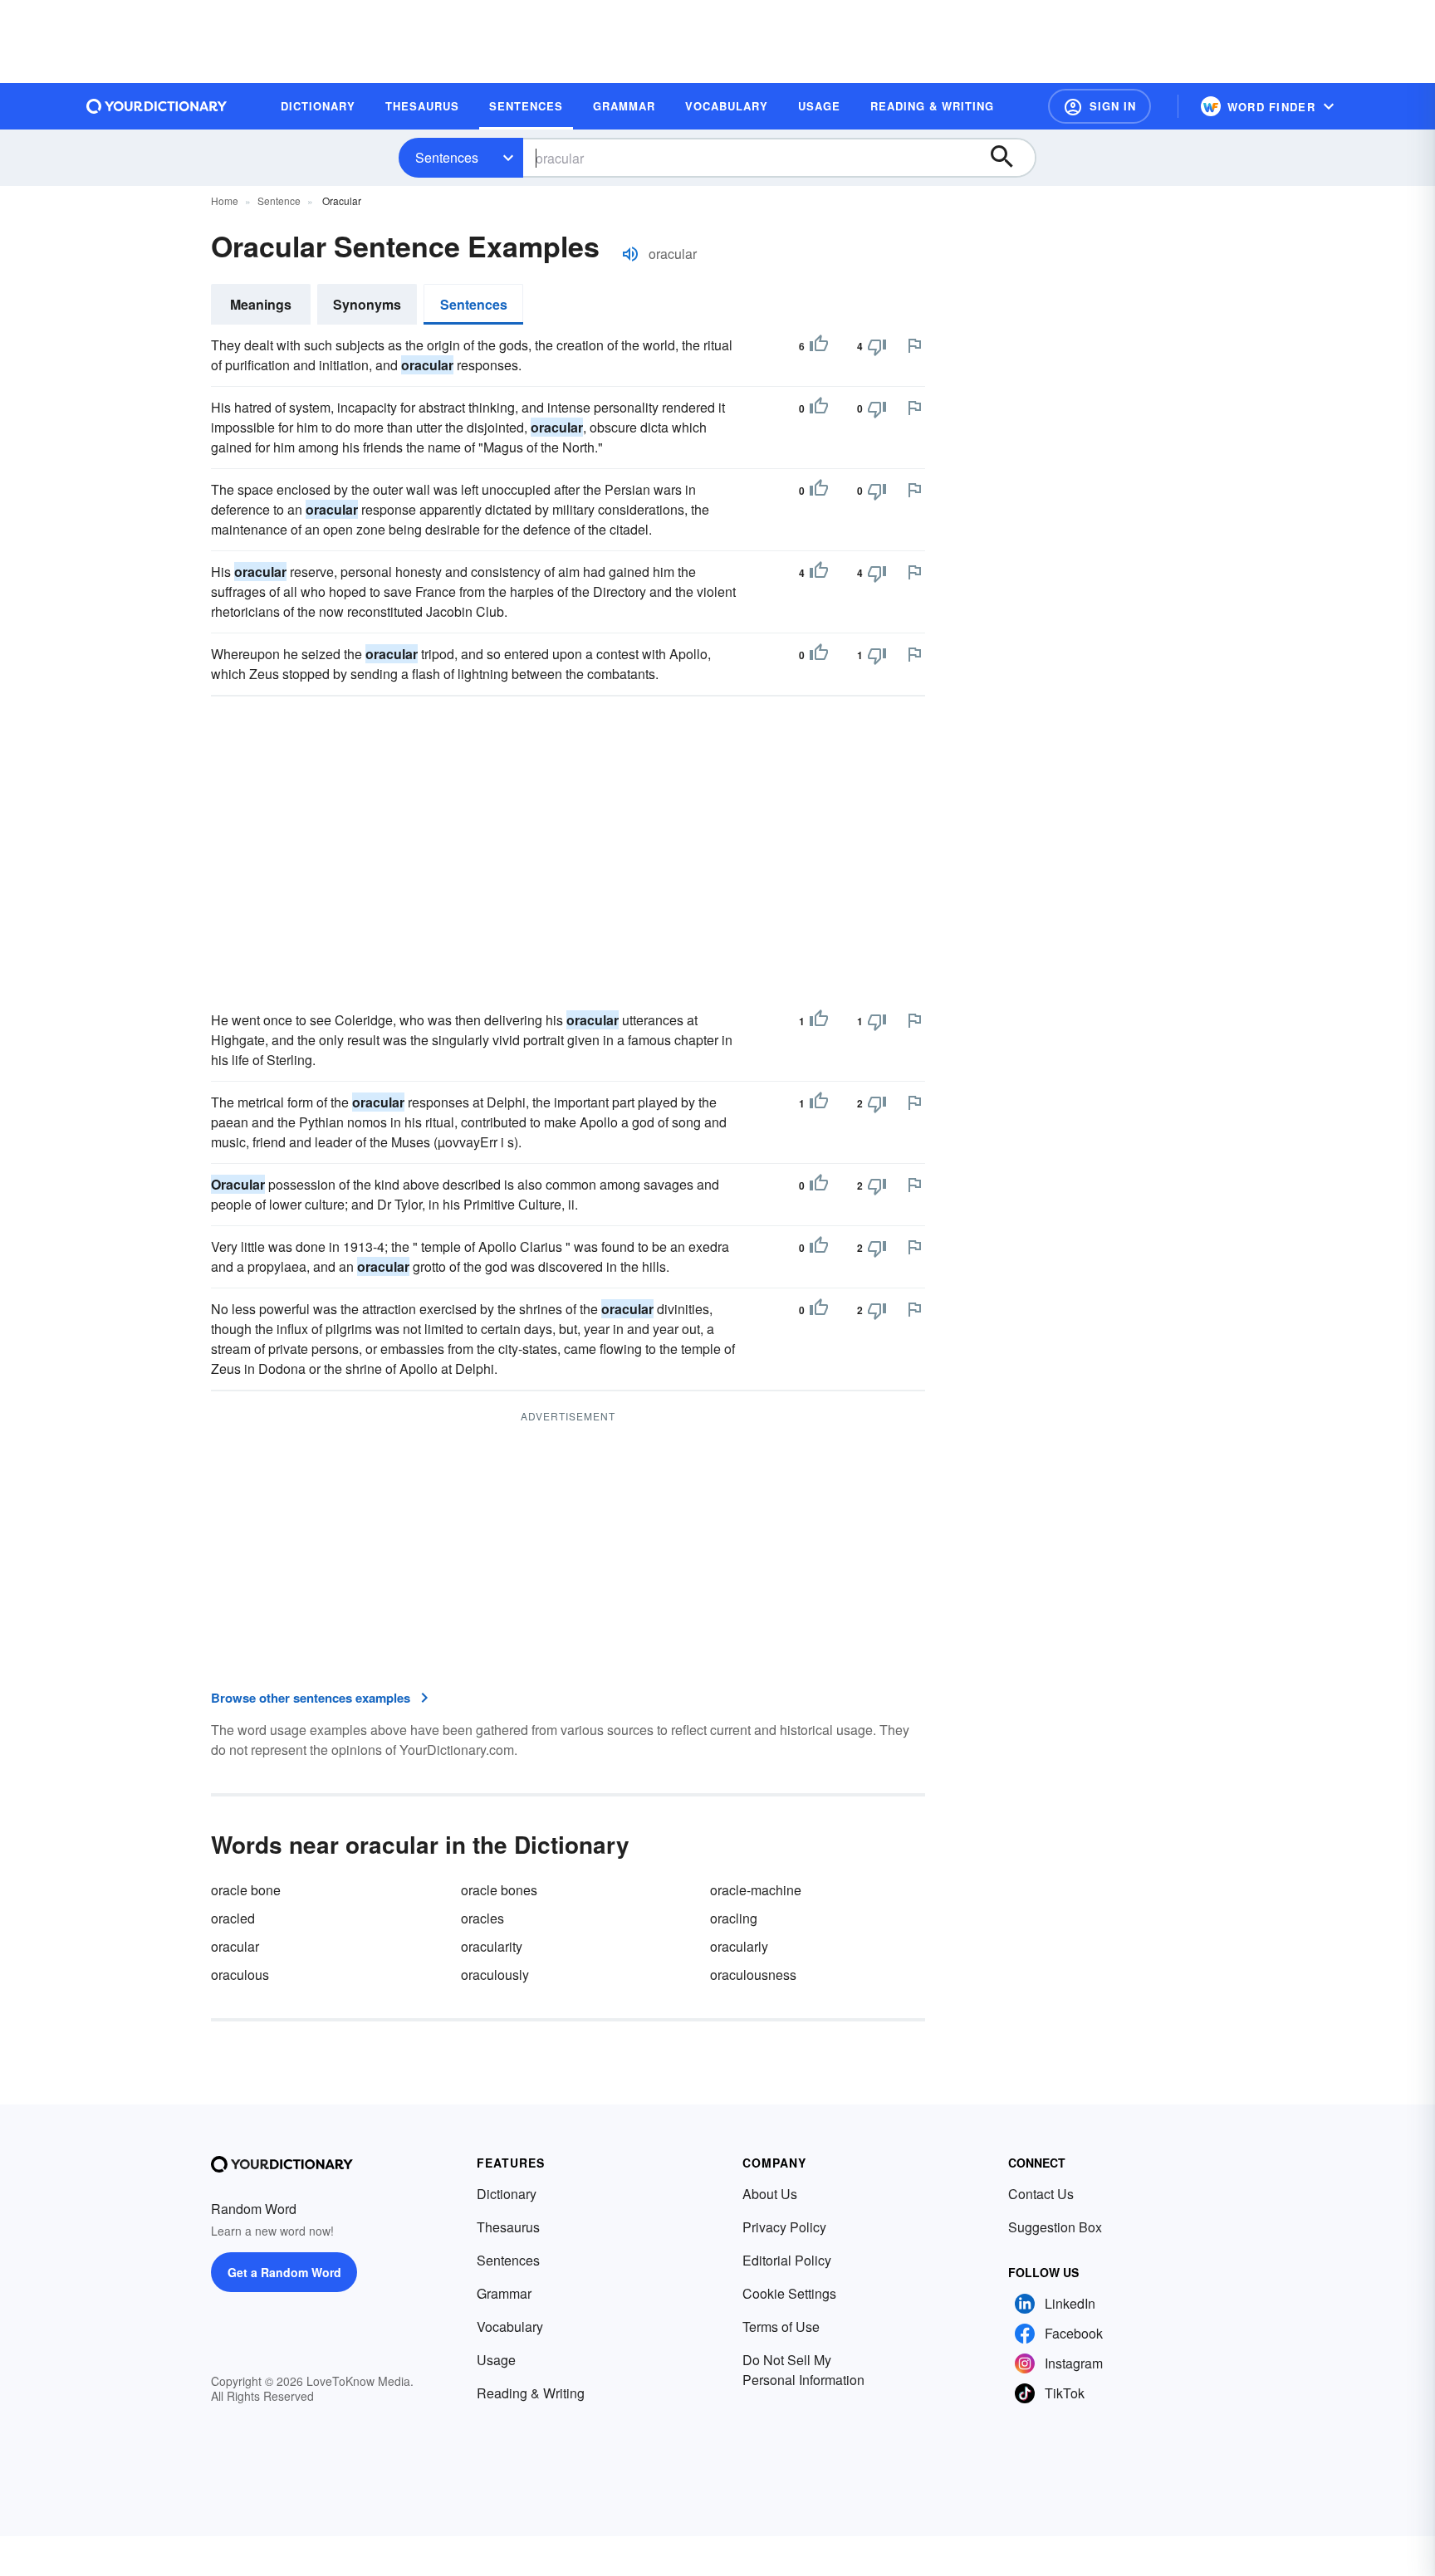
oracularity (492, 1946)
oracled (233, 1918)
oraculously (495, 1975)
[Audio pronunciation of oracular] (630, 254)
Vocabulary (510, 2327)
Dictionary (507, 2194)
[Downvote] (877, 346)
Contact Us (1041, 2194)
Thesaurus (508, 2227)
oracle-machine (756, 1890)
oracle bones (499, 1890)
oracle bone (246, 1890)
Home (225, 200)
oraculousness (753, 1975)
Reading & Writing (531, 2393)
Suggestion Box (1055, 2227)
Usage (496, 2360)
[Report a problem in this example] (914, 345)
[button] (1100, 106)
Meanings (261, 304)
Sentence (279, 200)
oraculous (240, 1975)
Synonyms (367, 304)
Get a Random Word (284, 2272)
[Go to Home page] (157, 106)
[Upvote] (819, 346)
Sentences (447, 157)
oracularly (739, 1946)
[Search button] (1010, 158)
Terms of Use (781, 2327)
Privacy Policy (784, 2227)
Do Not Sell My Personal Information (803, 2370)
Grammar (504, 2293)
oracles (482, 1918)
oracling (734, 1918)
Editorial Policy (787, 2260)
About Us (770, 2194)
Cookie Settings (789, 2293)
